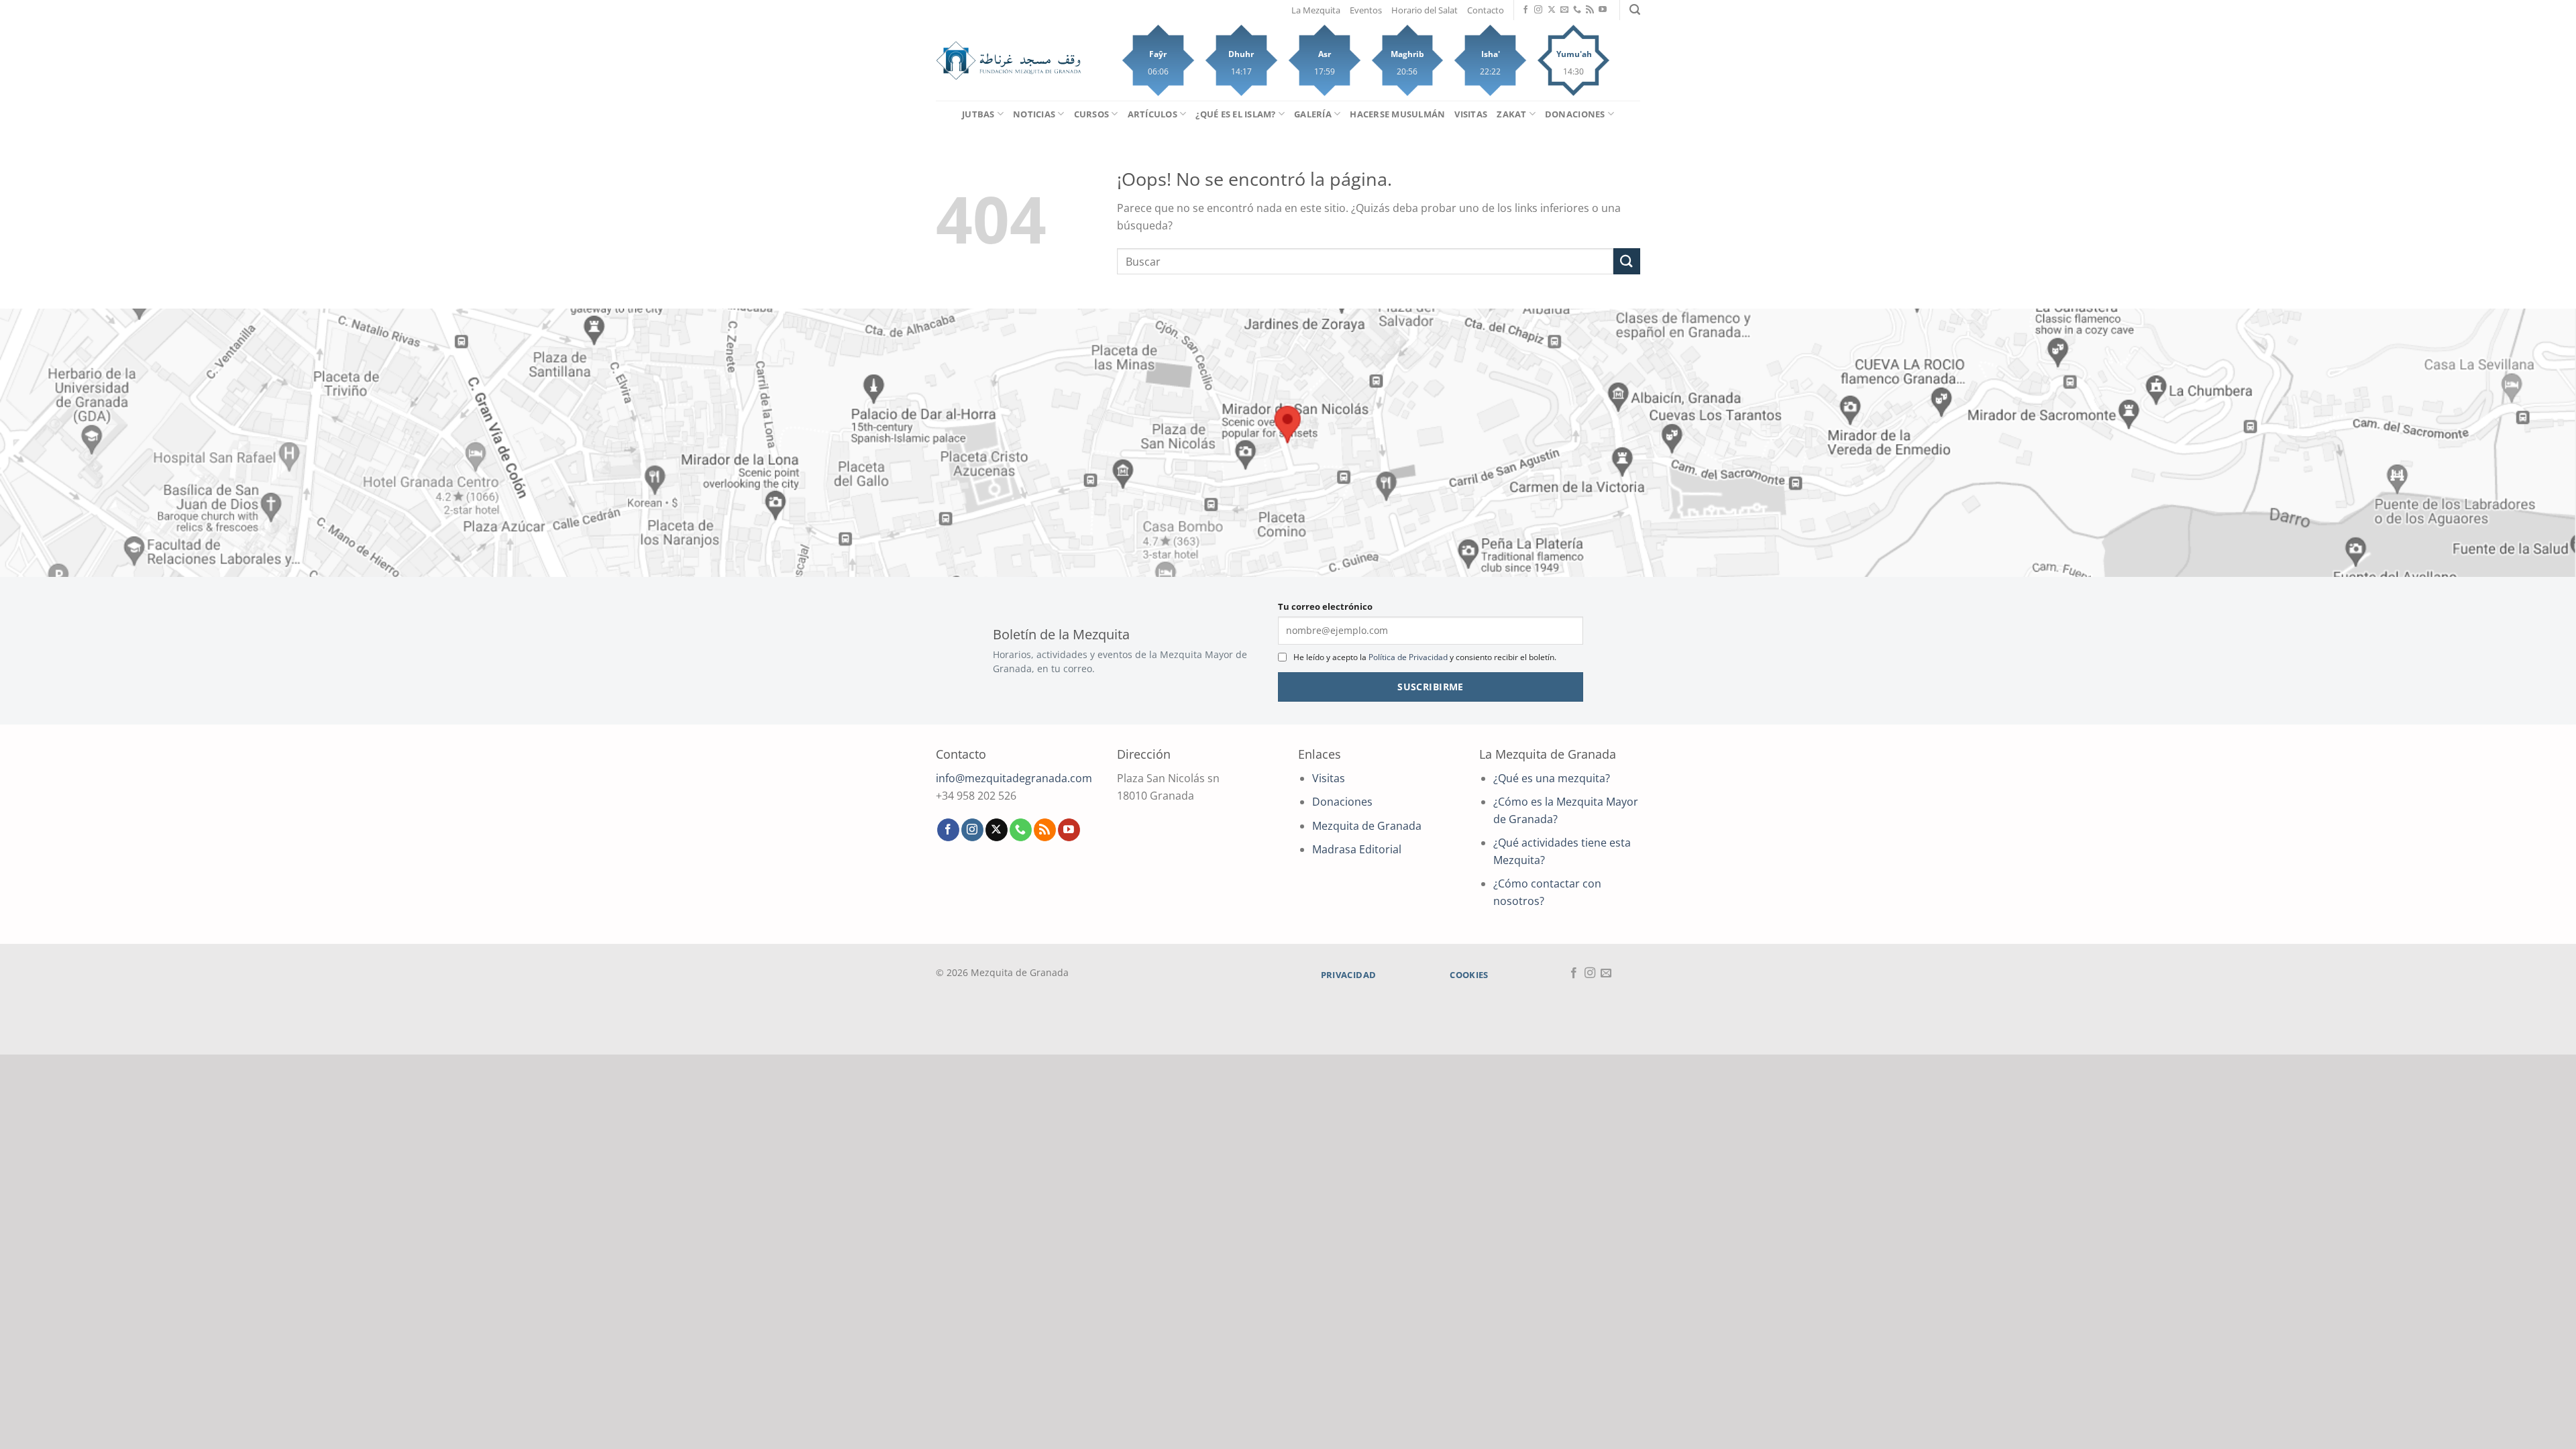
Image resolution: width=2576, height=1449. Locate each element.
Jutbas (978, 114)
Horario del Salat (1425, 10)
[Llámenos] (1577, 10)
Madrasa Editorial (1357, 849)
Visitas (1471, 114)
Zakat (1511, 114)
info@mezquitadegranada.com (1014, 778)
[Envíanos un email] (1564, 10)
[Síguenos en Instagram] (1538, 10)
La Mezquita (1316, 10)
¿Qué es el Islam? (1235, 114)
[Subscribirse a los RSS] (1590, 10)
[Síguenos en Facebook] (1525, 10)
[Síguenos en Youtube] (1603, 10)
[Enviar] (1627, 261)
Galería (1313, 114)
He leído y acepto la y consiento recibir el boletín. (1425, 657)
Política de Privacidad (1408, 657)
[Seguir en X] (1552, 10)
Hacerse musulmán (1397, 114)
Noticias (1034, 114)
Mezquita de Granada (1367, 826)
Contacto (1486, 10)
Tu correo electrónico (1325, 606)
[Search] (1635, 10)
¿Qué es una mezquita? (1552, 778)
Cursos (1092, 114)
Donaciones (1575, 114)
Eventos (1366, 10)
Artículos (1152, 114)
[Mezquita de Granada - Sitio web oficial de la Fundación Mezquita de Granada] (1009, 61)
